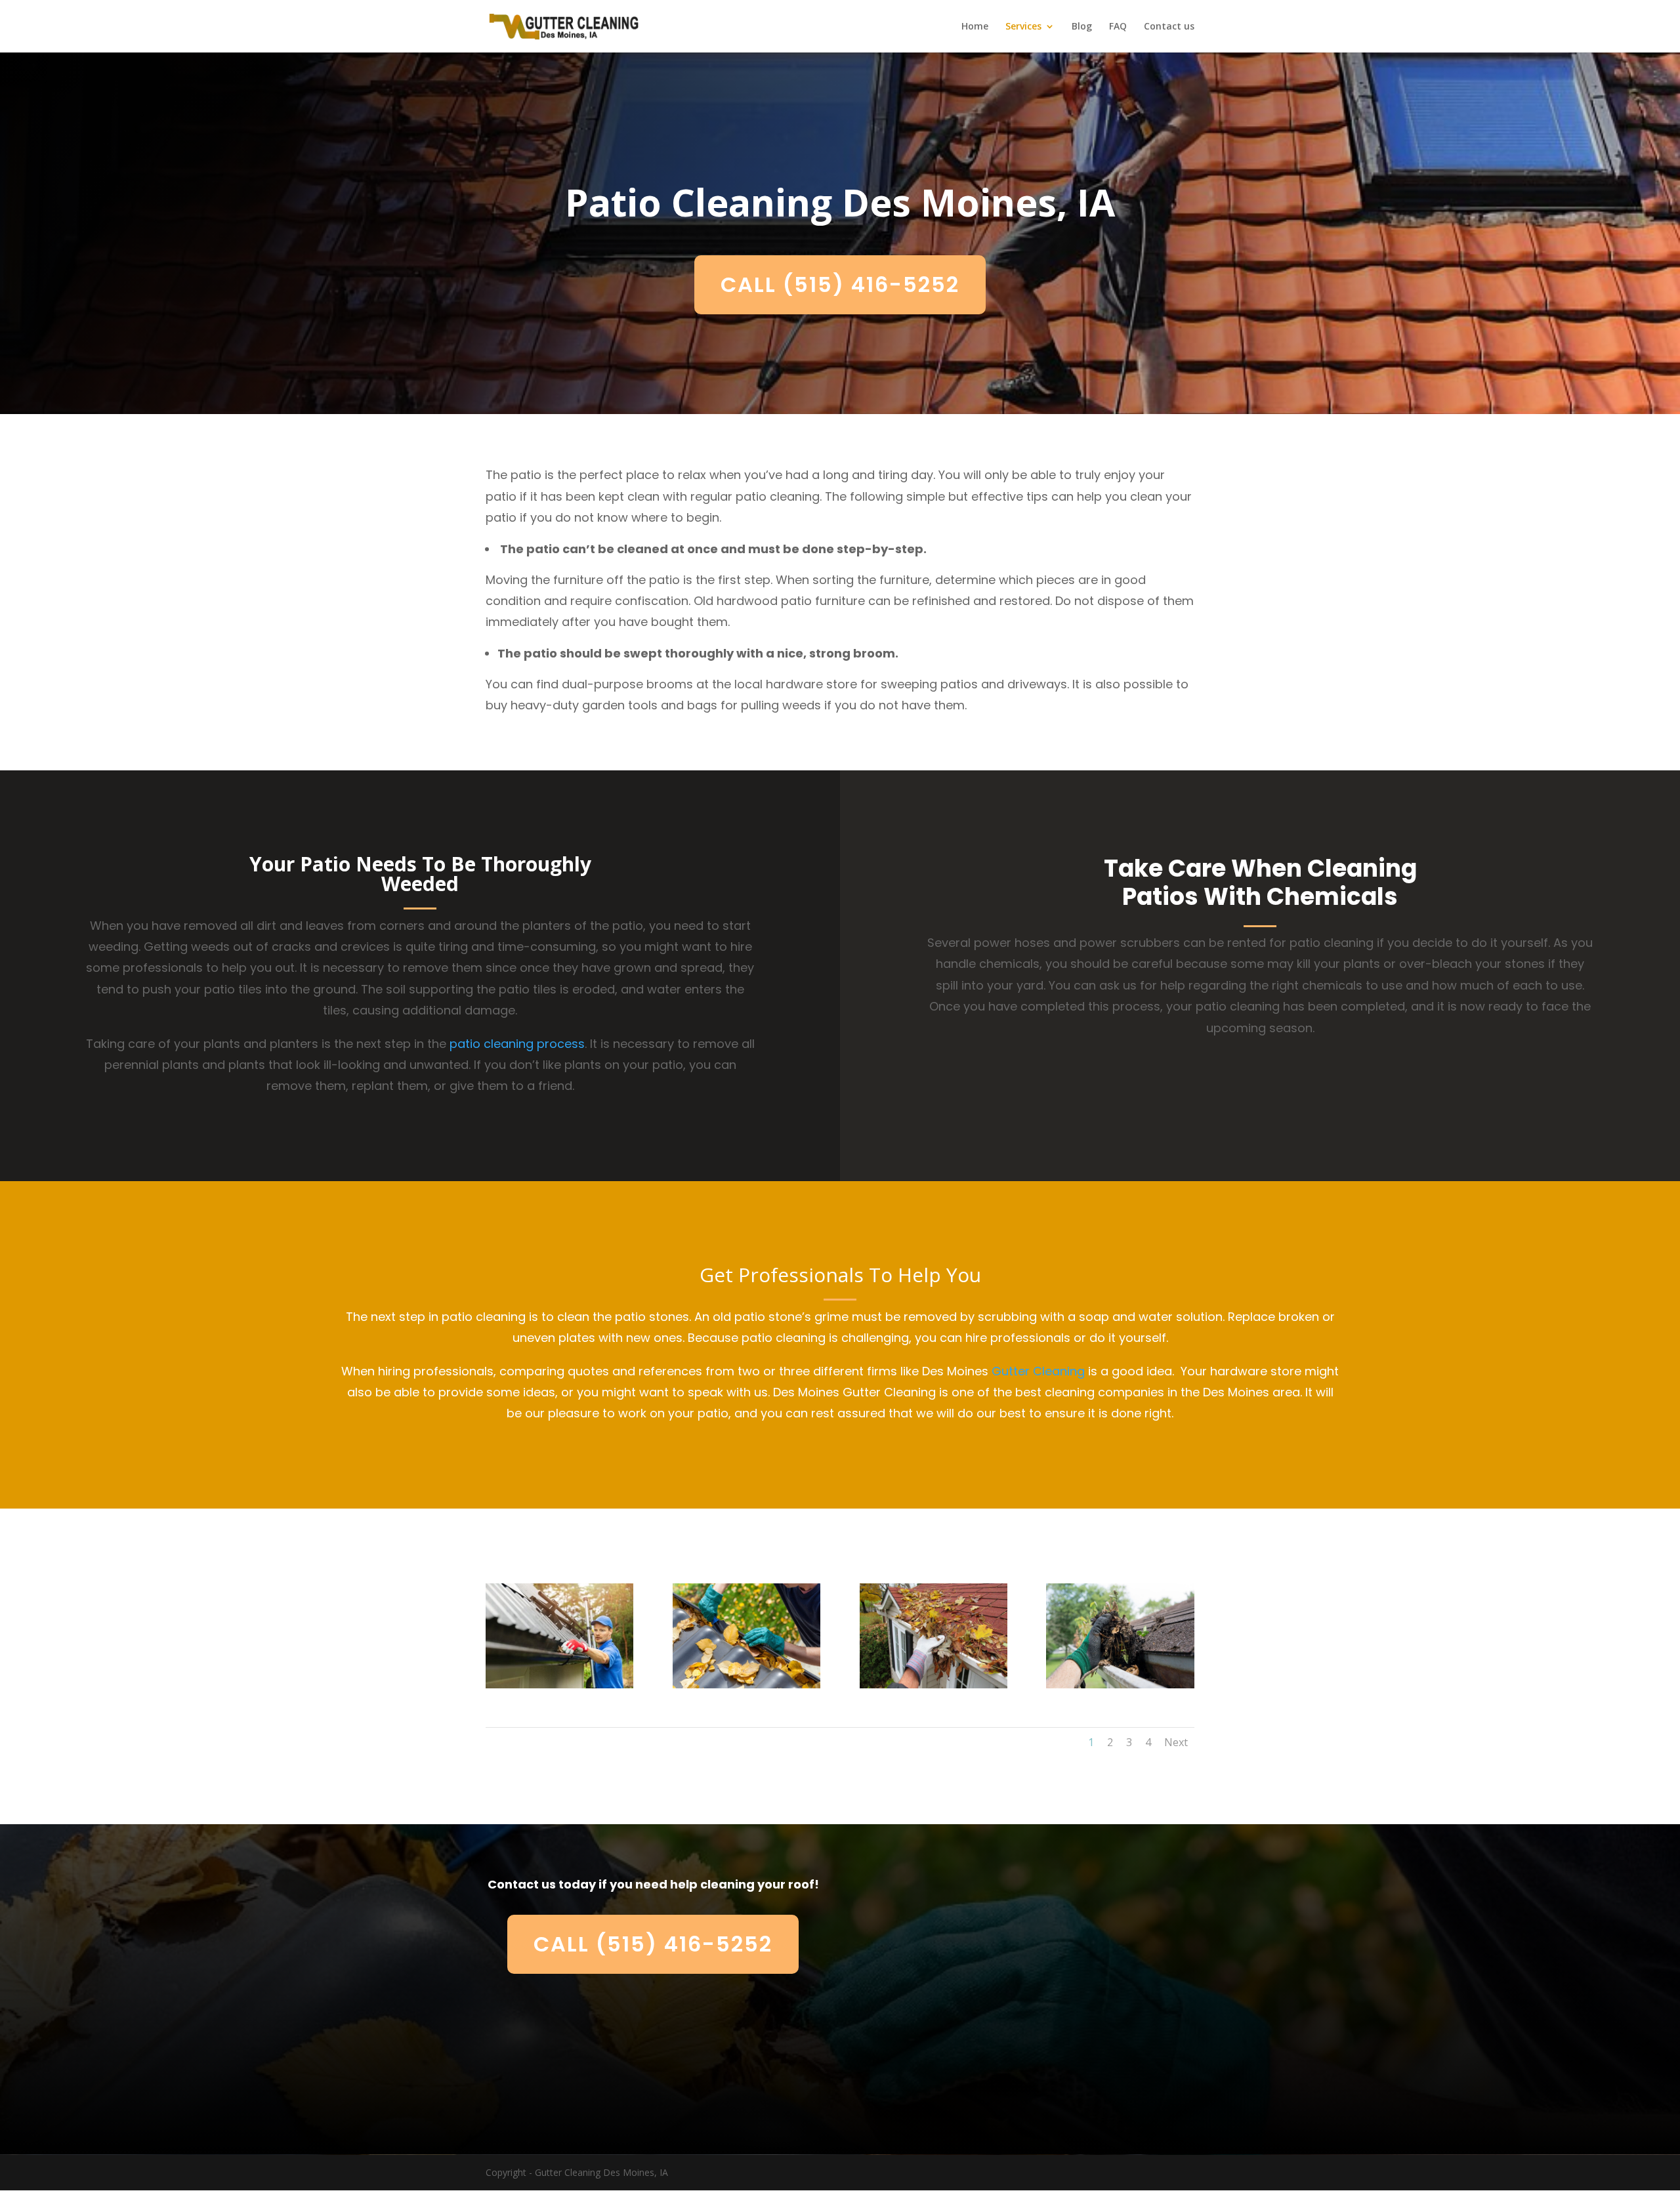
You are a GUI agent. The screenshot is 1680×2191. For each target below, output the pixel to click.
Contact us (1169, 27)
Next (1176, 1742)
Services (1023, 27)
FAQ (1118, 27)
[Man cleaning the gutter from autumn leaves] (746, 1685)
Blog (1082, 27)
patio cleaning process (517, 1044)
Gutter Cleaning (1038, 1371)
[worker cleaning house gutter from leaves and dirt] (559, 1685)
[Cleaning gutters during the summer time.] (1120, 1685)
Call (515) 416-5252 (840, 284)
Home (975, 27)
